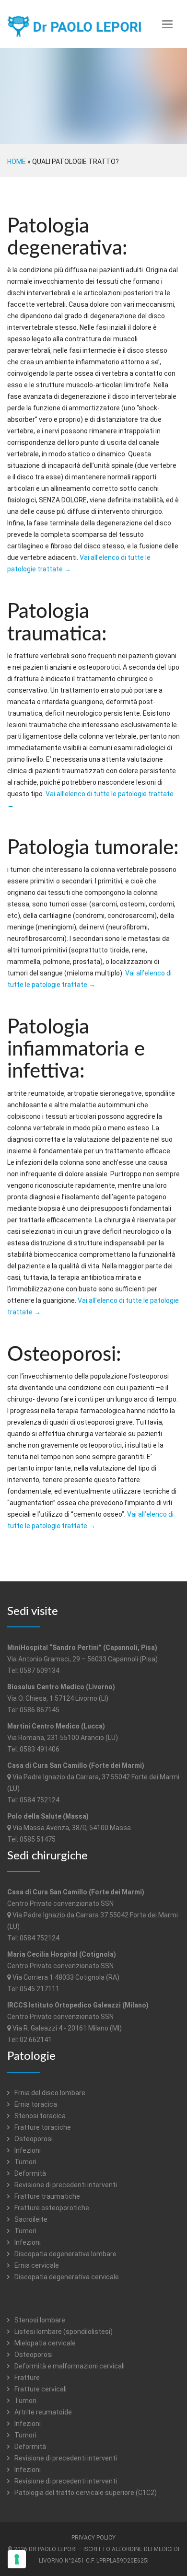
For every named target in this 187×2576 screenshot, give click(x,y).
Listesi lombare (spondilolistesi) (63, 2332)
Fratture (26, 2378)
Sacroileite (30, 2219)
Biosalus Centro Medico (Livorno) (61, 1687)
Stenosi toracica (39, 2116)
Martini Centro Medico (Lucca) (56, 1726)
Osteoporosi (33, 2139)
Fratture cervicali (40, 2389)
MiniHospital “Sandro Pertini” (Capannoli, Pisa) (82, 1648)
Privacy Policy (93, 2538)
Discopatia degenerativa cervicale (66, 2277)
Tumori (25, 2162)
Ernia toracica (35, 2104)
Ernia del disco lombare (49, 2093)
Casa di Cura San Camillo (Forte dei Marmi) (76, 1765)
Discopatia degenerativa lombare (65, 2254)
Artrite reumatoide (42, 2412)
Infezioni (27, 2150)
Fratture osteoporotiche (51, 2208)
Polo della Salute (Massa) (48, 1816)
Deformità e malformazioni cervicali (69, 2366)
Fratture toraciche (42, 2127)
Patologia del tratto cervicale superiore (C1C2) (85, 2493)
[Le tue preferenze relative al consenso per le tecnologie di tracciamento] (17, 2559)
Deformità (29, 2173)
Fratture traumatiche (47, 2196)
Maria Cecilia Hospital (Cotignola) (62, 1954)
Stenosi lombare (39, 2320)
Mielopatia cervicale (44, 2343)
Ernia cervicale (36, 2265)
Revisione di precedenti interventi (65, 2185)
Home (17, 162)
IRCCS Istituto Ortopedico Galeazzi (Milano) (78, 2005)
